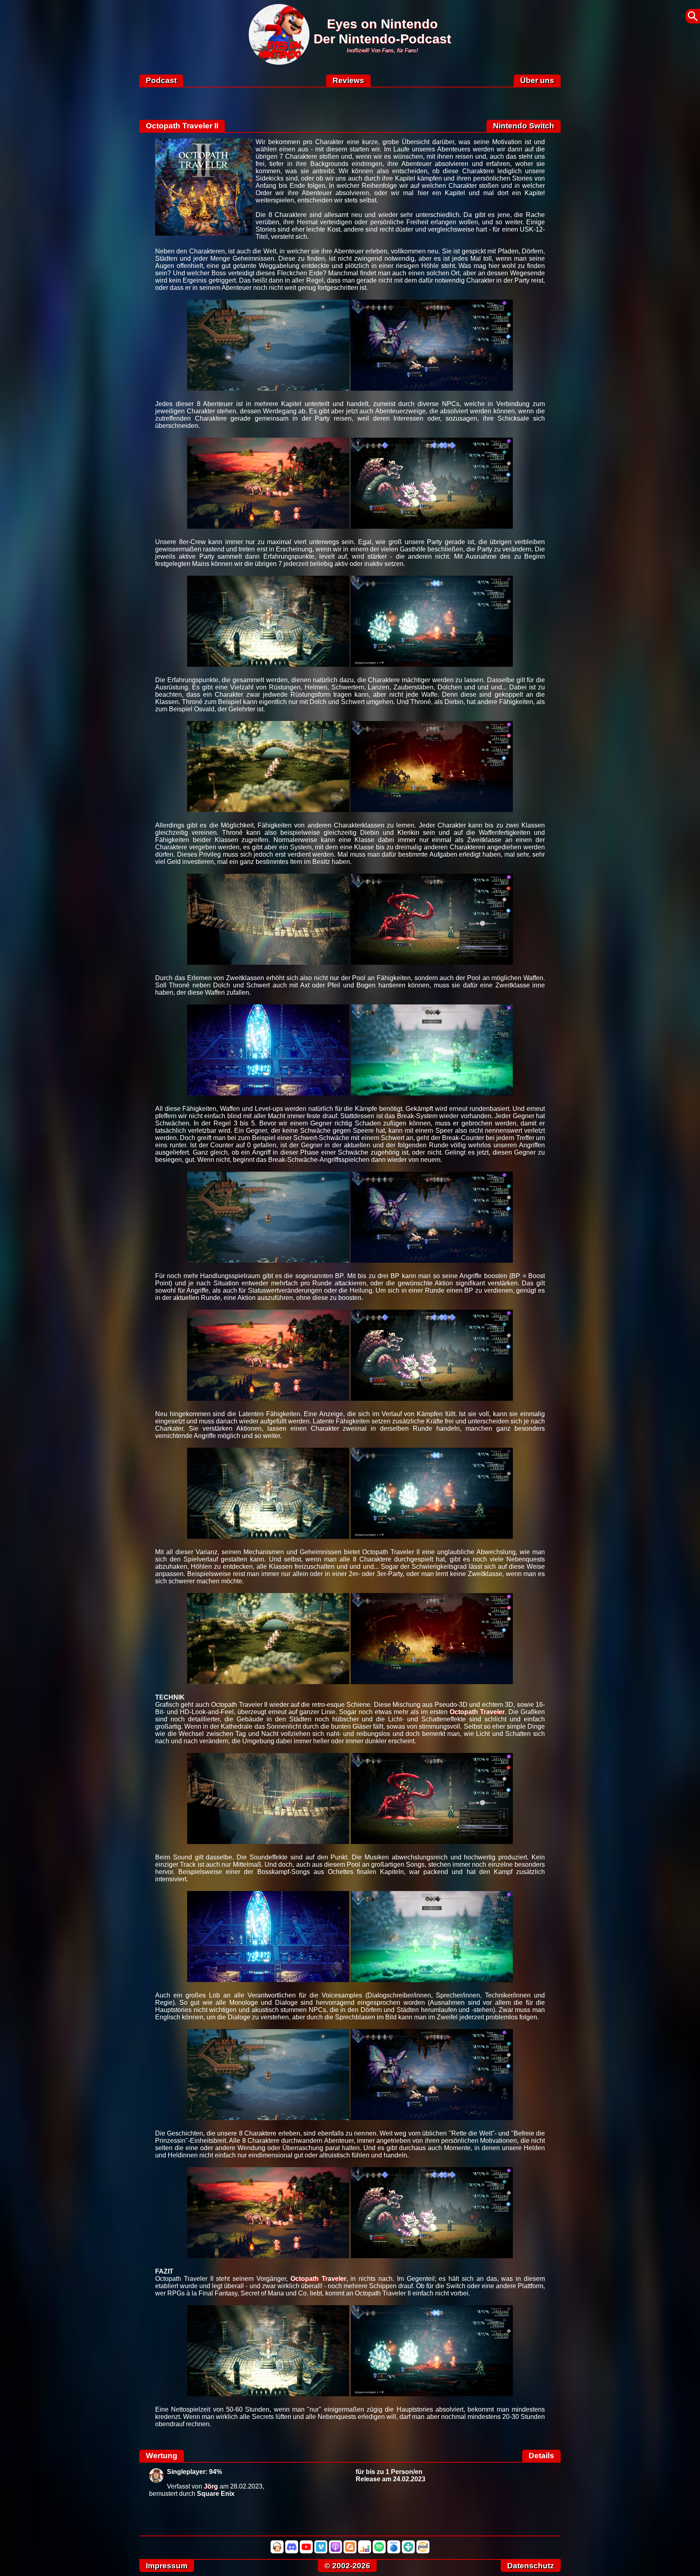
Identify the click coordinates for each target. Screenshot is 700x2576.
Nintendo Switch (524, 126)
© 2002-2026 (347, 2566)
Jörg (211, 2486)
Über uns (537, 80)
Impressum (167, 2566)
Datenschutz (531, 2566)
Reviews (348, 80)
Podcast (161, 80)
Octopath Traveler (477, 1712)
